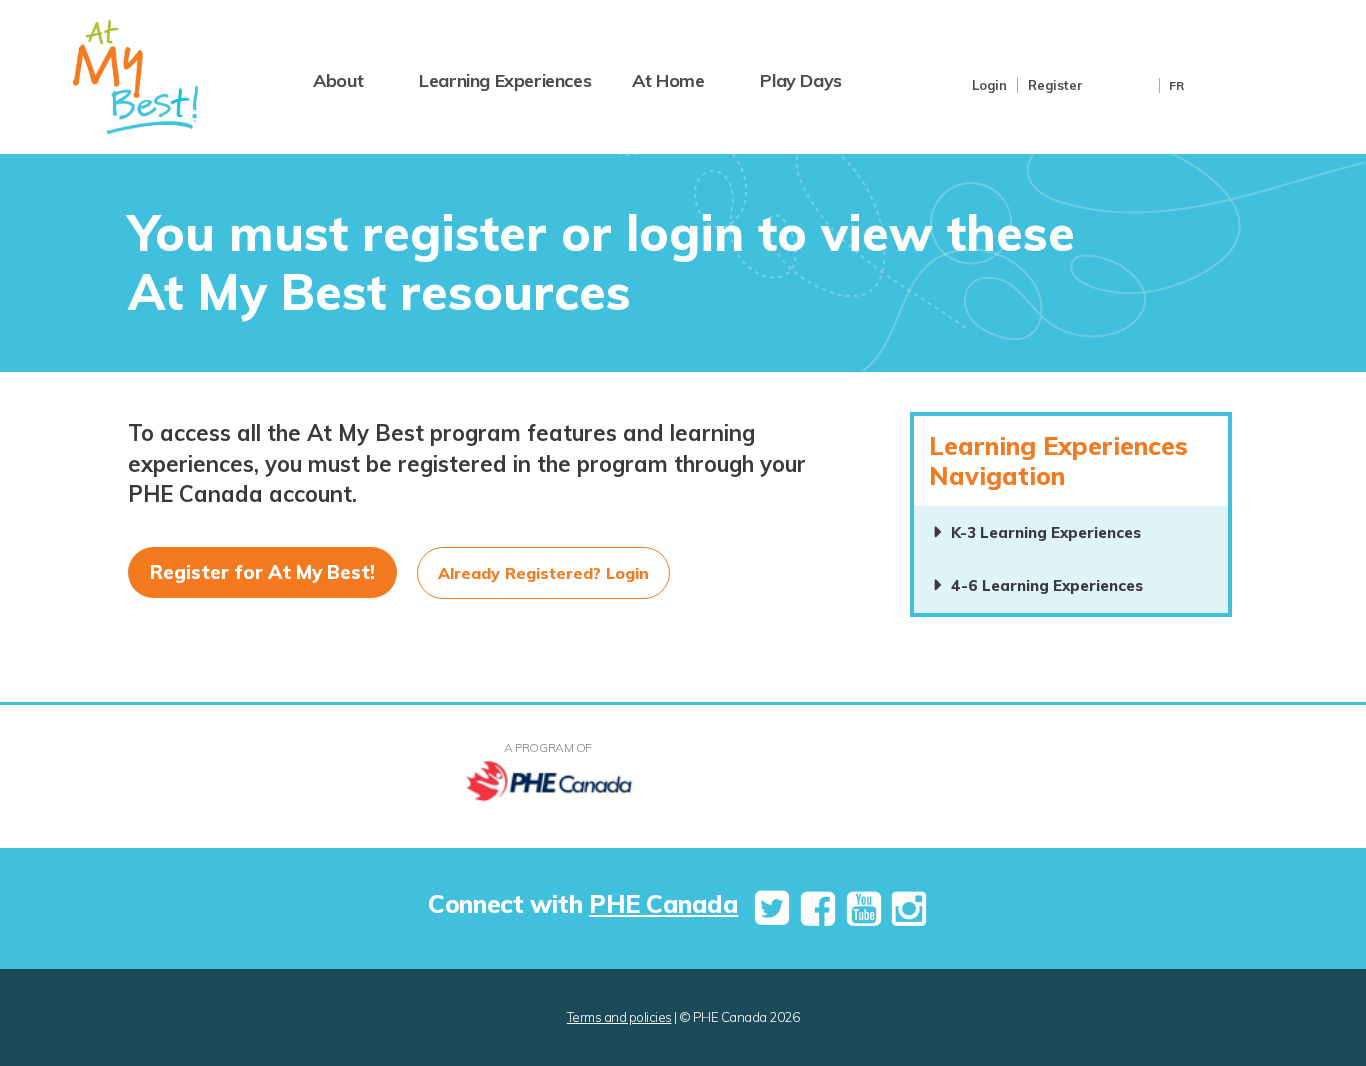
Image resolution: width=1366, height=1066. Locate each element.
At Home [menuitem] (668, 80)
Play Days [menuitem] (800, 80)
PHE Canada (663, 903)
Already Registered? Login (543, 573)
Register (1055, 85)
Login (989, 85)
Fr (1176, 85)
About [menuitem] (338, 80)
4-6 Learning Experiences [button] (1047, 585)
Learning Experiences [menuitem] (505, 80)
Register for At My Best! (262, 572)
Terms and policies (619, 1017)
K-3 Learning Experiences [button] (1046, 532)
